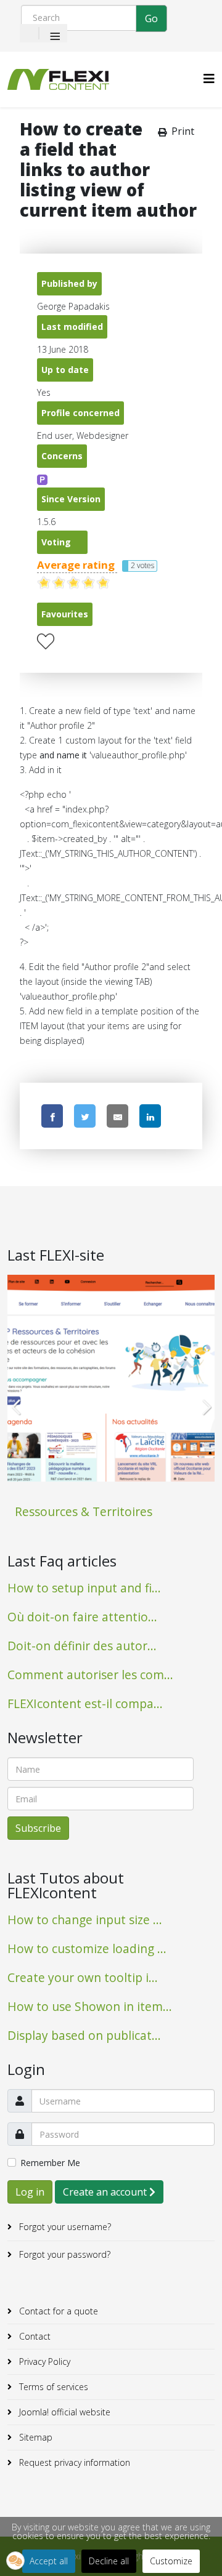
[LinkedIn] (150, 1116)
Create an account (106, 2192)
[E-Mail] (117, 1116)
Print (183, 131)
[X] (85, 1116)
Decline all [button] (109, 2561)
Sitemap (35, 2437)
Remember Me (50, 2163)
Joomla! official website (64, 2412)
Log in (30, 2192)
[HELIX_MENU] (209, 78)
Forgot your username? (64, 2227)
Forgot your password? (64, 2254)
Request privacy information (73, 2462)
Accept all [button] (49, 2561)
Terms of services (52, 2387)
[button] (15, 2561)
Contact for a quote (57, 2311)
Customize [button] (171, 2561)
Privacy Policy (43, 2361)
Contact (34, 2336)
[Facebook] (52, 1116)
